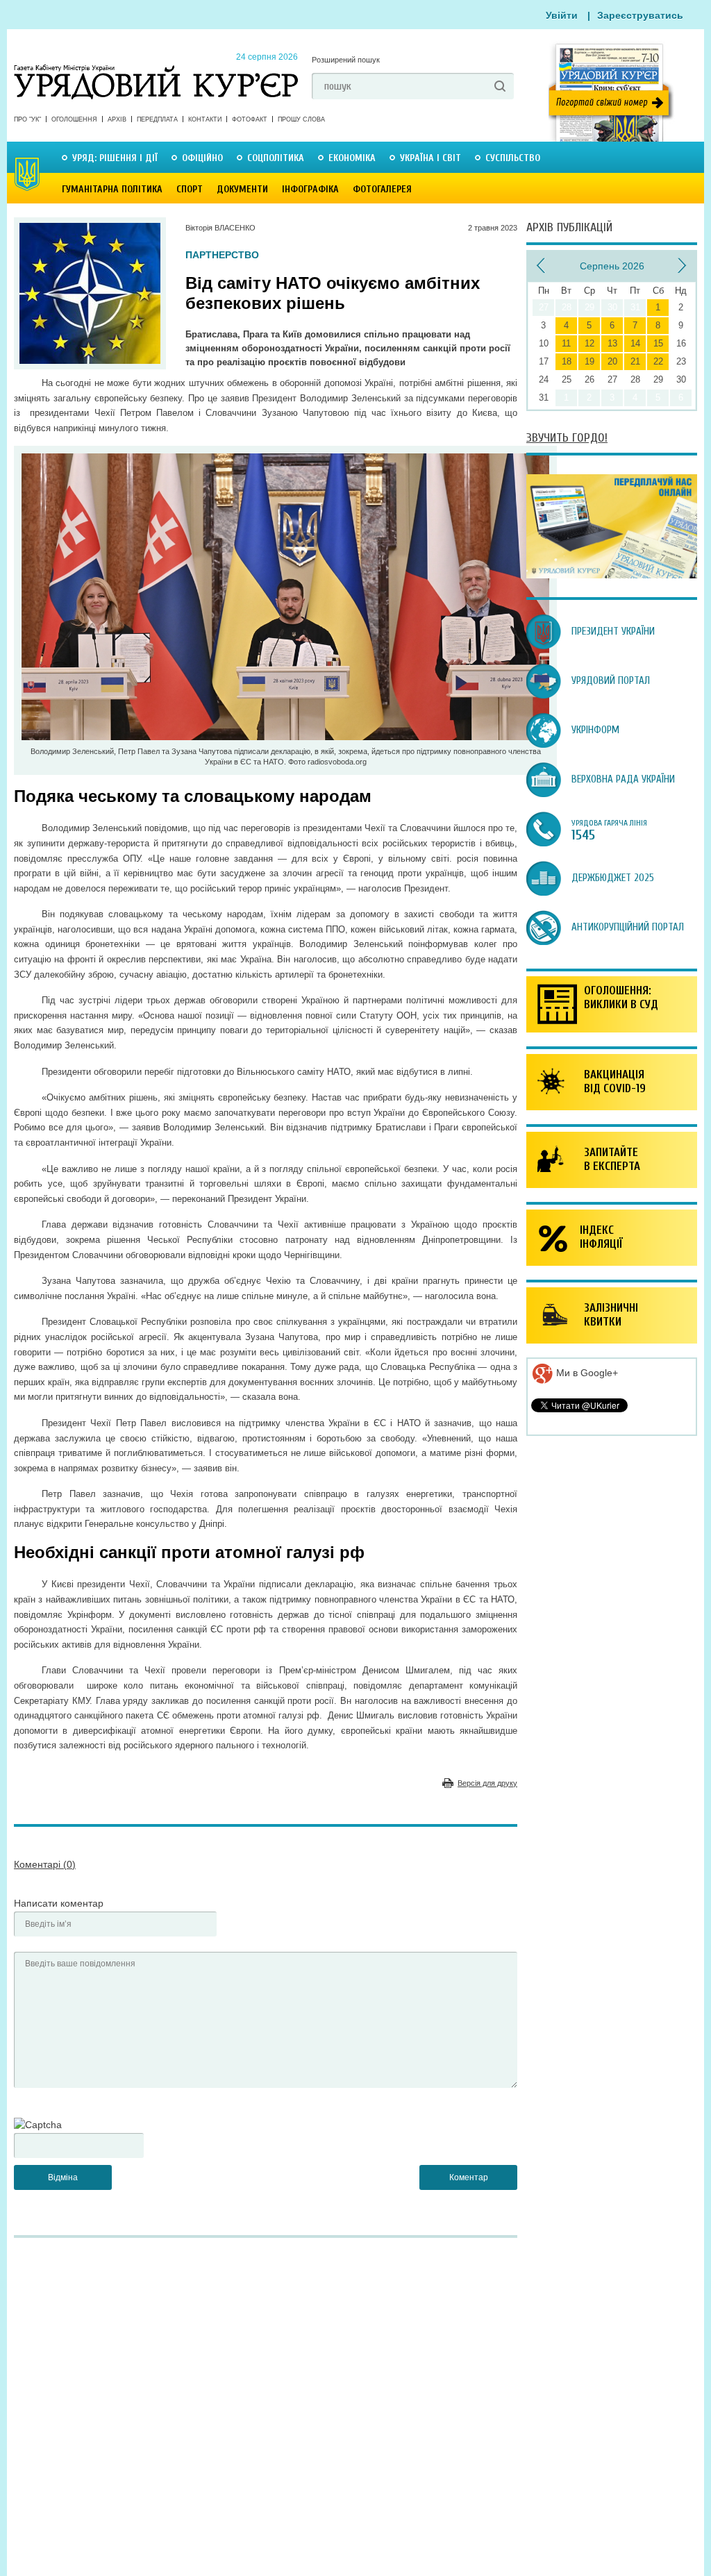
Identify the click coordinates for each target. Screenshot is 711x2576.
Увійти (562, 15)
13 (612, 343)
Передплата (157, 119)
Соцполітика (276, 158)
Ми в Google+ (586, 1373)
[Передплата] (612, 575)
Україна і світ (430, 158)
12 (589, 343)
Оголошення (74, 119)
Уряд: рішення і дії (115, 158)
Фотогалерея (382, 189)
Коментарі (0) (45, 1864)
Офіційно (202, 158)
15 (658, 343)
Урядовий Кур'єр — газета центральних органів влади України (156, 69)
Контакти (205, 119)
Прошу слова (301, 119)
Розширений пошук (346, 60)
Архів (117, 119)
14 (635, 343)
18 (567, 361)
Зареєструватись (640, 15)
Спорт (190, 189)
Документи (242, 189)
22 (658, 361)
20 (612, 361)
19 (589, 361)
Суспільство (513, 158)
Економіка (352, 158)
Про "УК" (27, 119)
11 (566, 343)
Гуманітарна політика (112, 189)
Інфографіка (310, 189)
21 (635, 361)
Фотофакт (250, 119)
